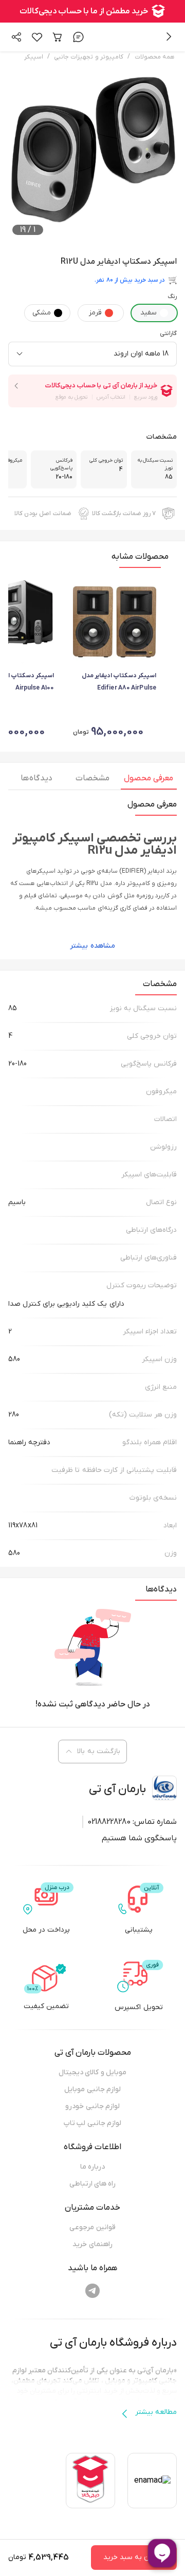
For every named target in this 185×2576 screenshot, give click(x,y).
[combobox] (92, 354)
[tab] (149, 781)
